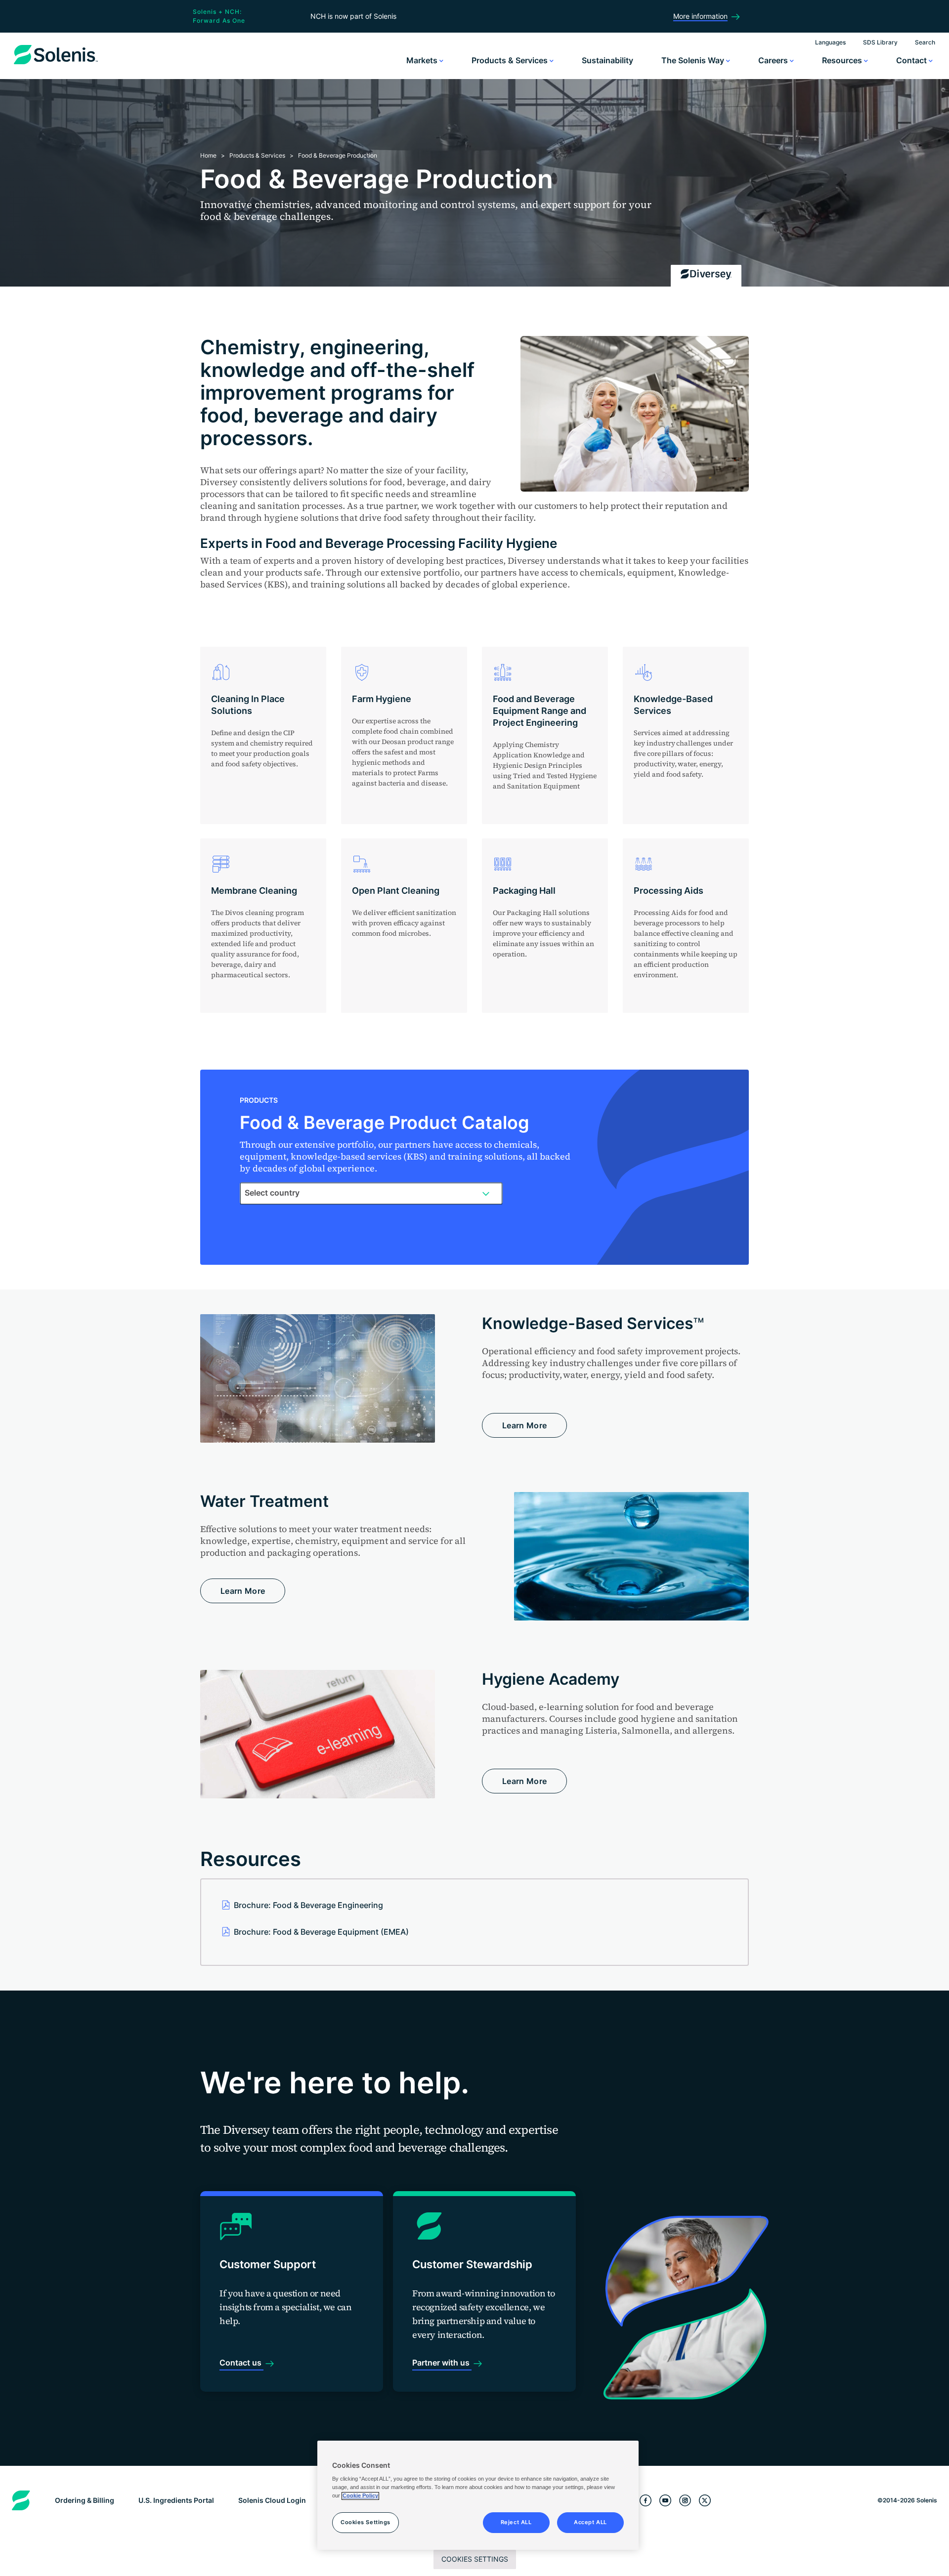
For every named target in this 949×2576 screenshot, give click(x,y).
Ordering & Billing (85, 2500)
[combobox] (371, 1193)
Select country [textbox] (272, 1193)
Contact (912, 60)
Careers (774, 60)
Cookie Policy (360, 2496)
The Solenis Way (694, 60)
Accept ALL (590, 2523)
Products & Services (511, 60)
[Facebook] (646, 2501)
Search (925, 42)
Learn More (524, 1425)
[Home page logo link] (56, 64)
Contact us (241, 2363)
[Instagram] (685, 2501)
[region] (478, 2495)
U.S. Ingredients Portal (176, 2500)
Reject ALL (516, 2523)
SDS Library (880, 42)
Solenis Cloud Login (272, 2500)
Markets (423, 60)
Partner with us (442, 2363)
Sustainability (607, 60)
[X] (705, 2501)
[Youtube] (665, 2501)
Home (208, 155)
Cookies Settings (475, 2559)
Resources (843, 60)
